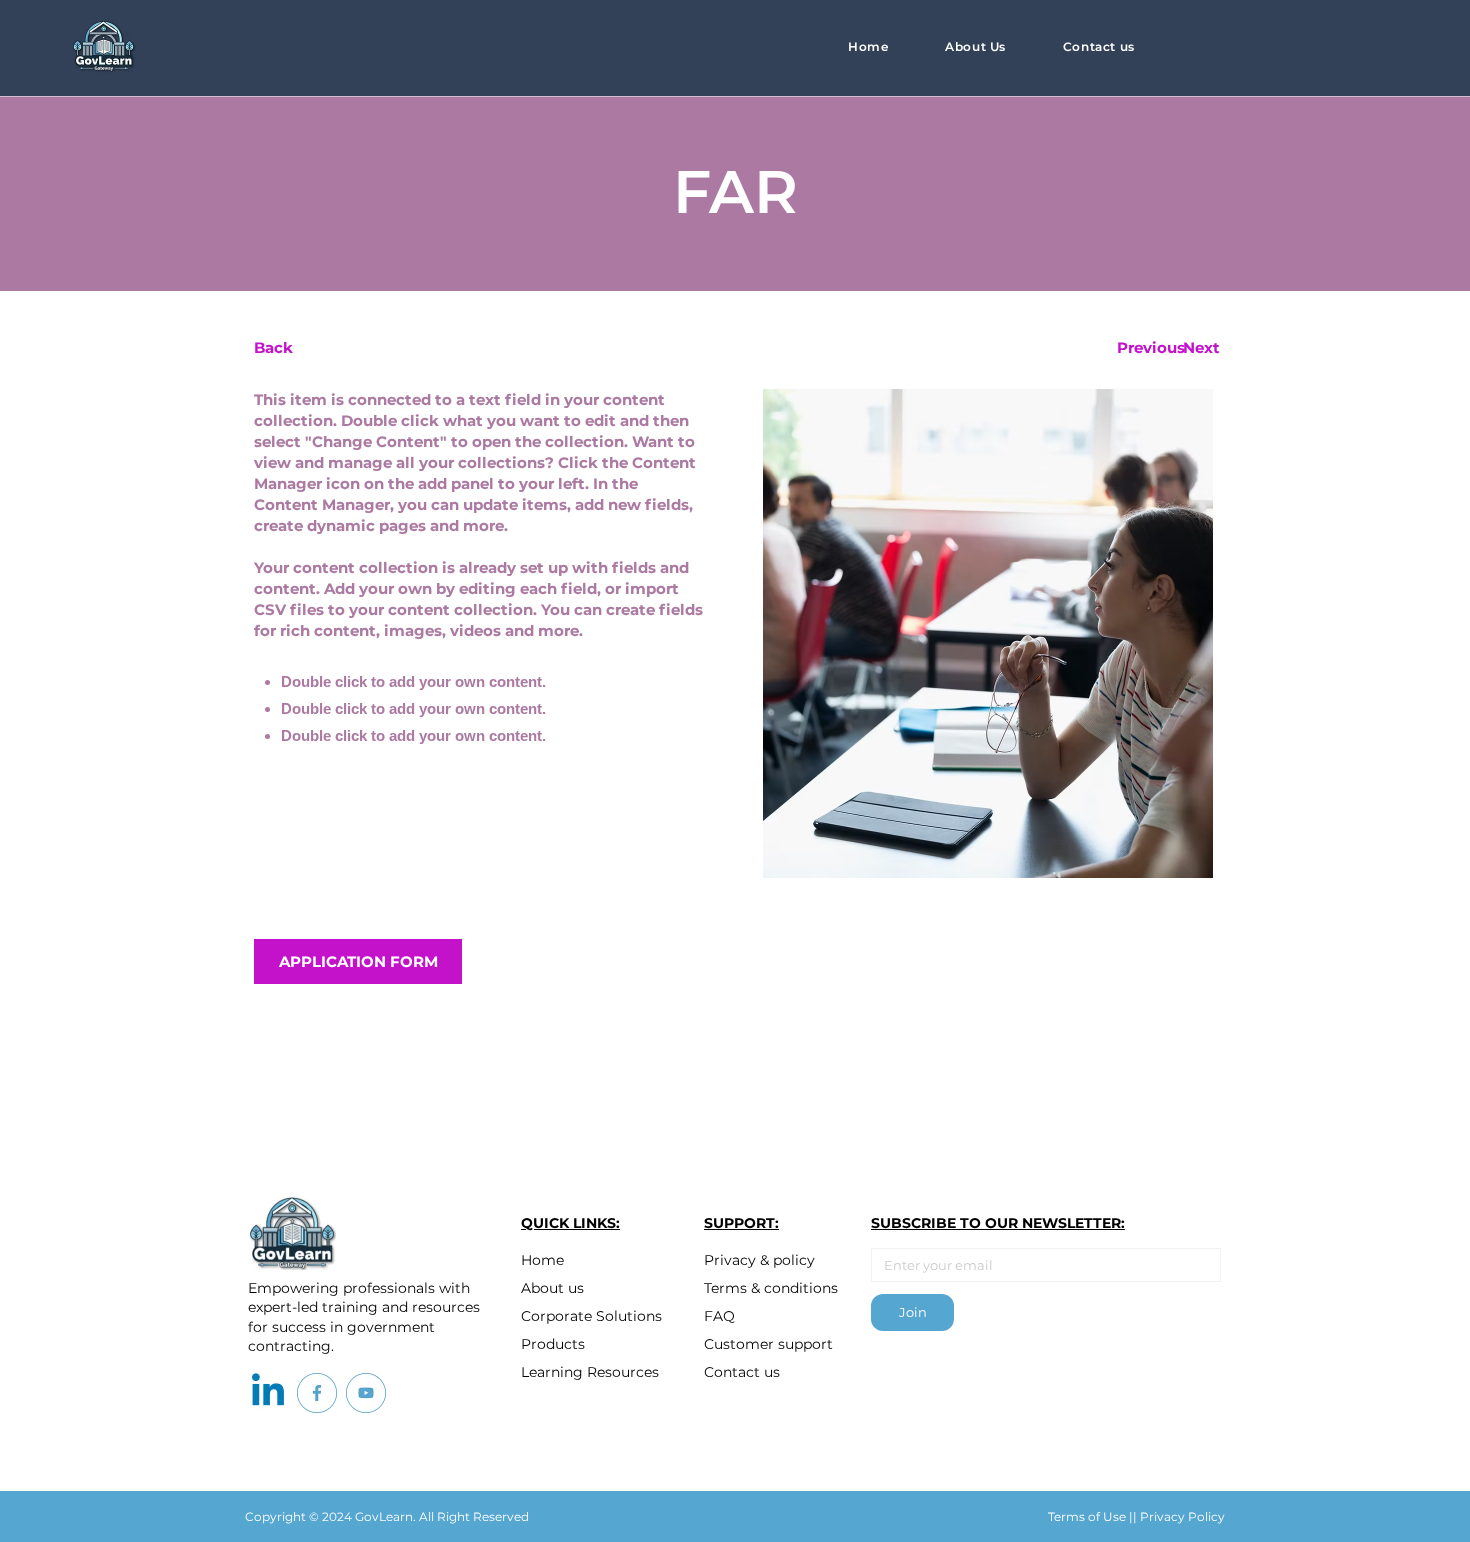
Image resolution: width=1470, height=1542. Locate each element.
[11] (366, 1393)
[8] (317, 1393)
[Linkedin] (268, 1393)
